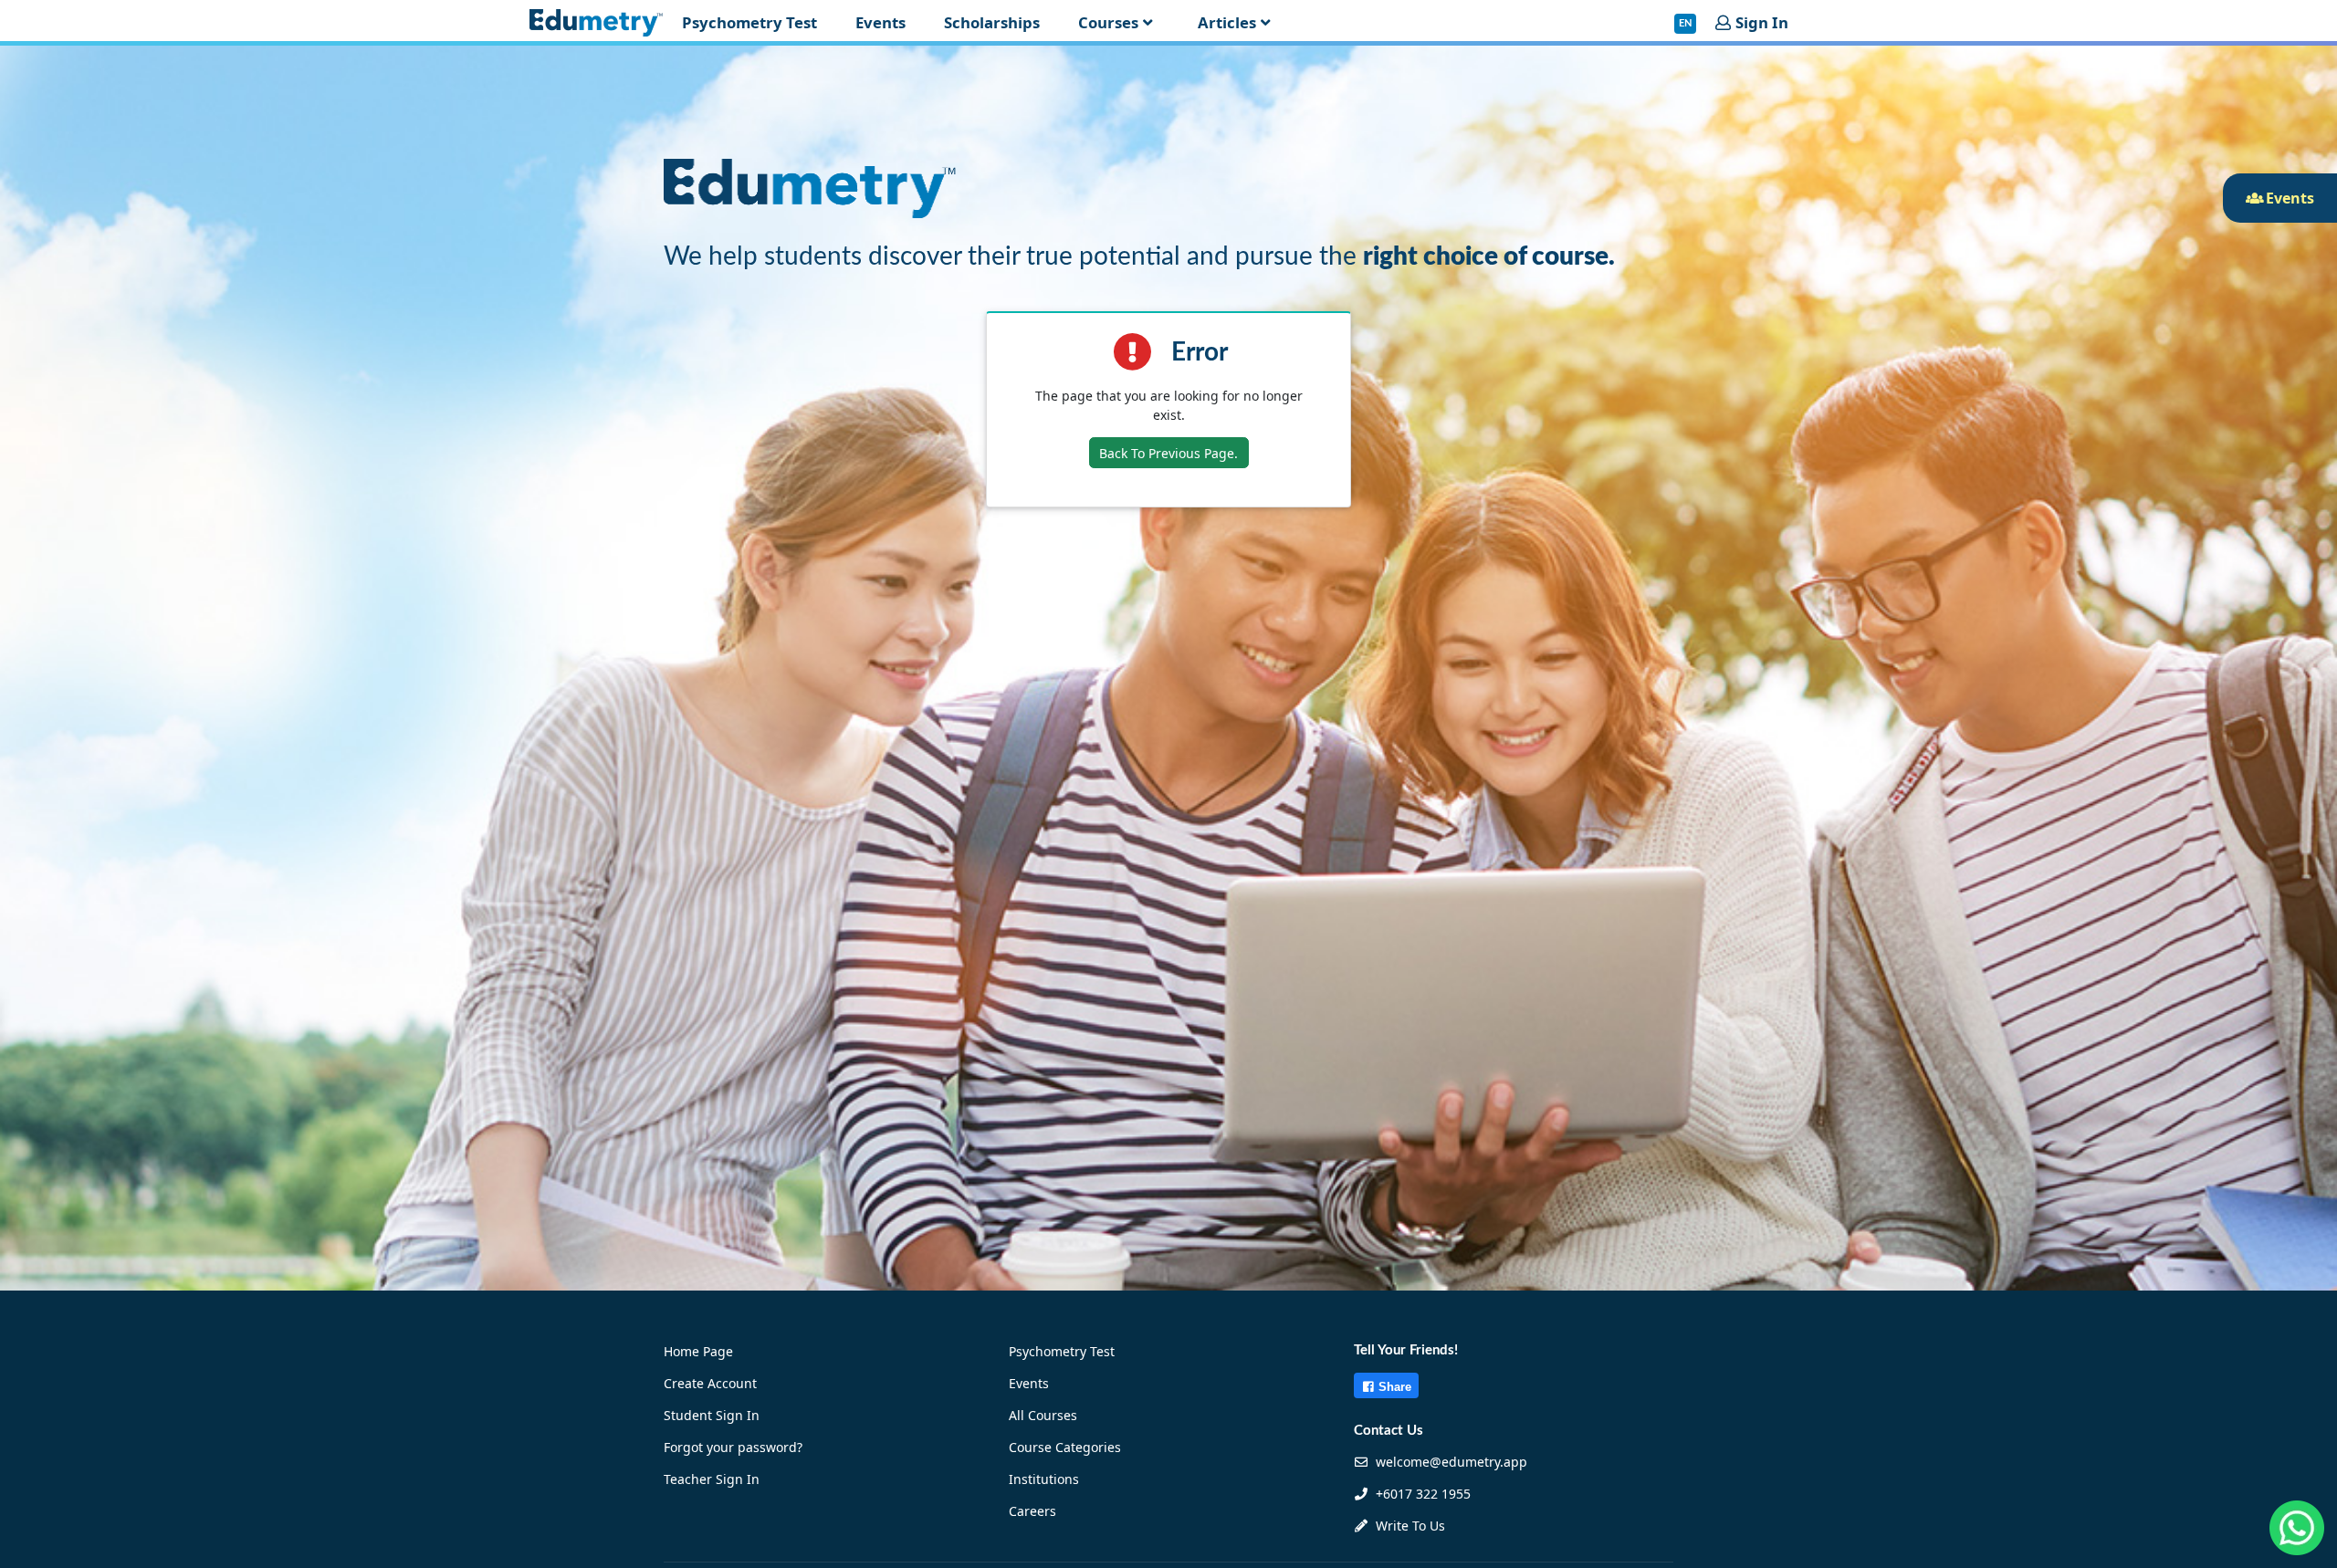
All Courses (1043, 1415)
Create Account (710, 1383)
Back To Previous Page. (1168, 453)
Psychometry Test (1062, 1351)
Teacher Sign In (712, 1479)
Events (1029, 1383)
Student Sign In (712, 1415)
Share (1395, 1387)
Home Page (698, 1351)
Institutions (1044, 1479)
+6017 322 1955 (1421, 1494)
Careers (1032, 1511)
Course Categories (1065, 1447)
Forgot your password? (733, 1447)
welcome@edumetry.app (1451, 1462)
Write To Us (1409, 1526)
